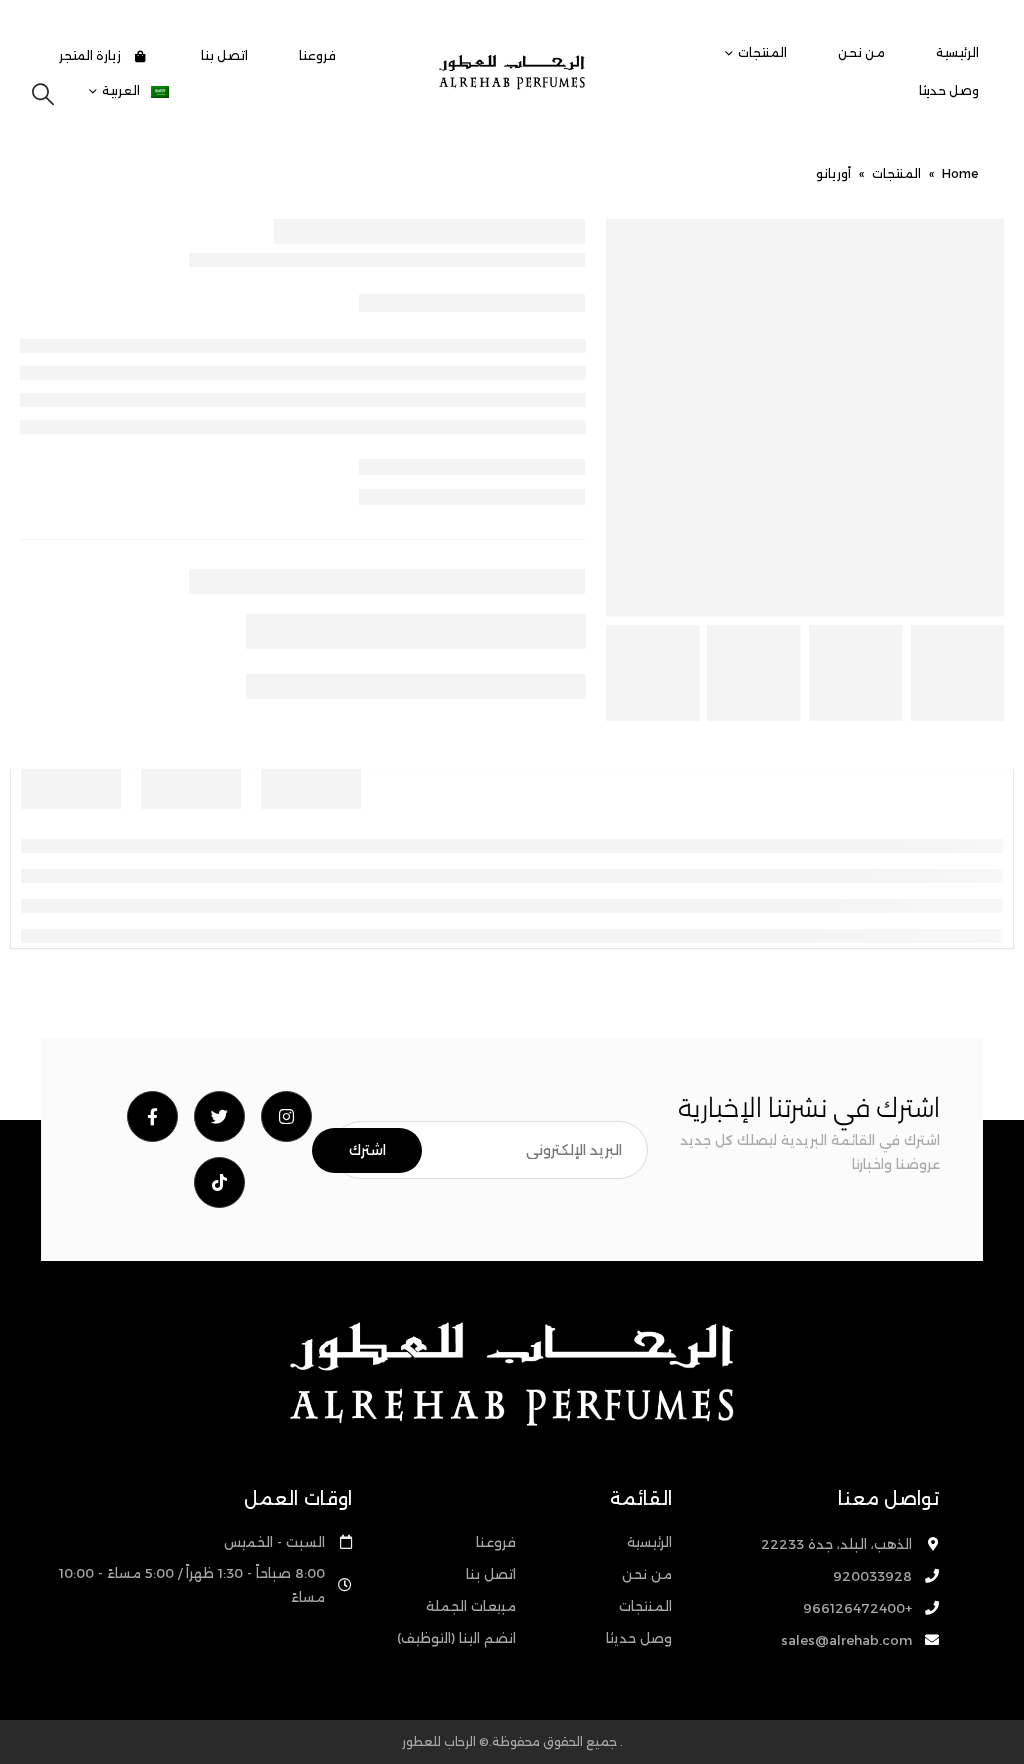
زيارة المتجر (91, 55)
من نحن (861, 52)
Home (960, 173)
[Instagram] (286, 1116)
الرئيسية (957, 52)
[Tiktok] (219, 1182)
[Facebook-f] (152, 1116)
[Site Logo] (512, 71)
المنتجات (762, 52)
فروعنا (317, 55)
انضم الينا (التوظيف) (456, 1638)
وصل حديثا (949, 90)
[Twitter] (219, 1116)
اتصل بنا (224, 55)
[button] (43, 95)
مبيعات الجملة (471, 1606)
